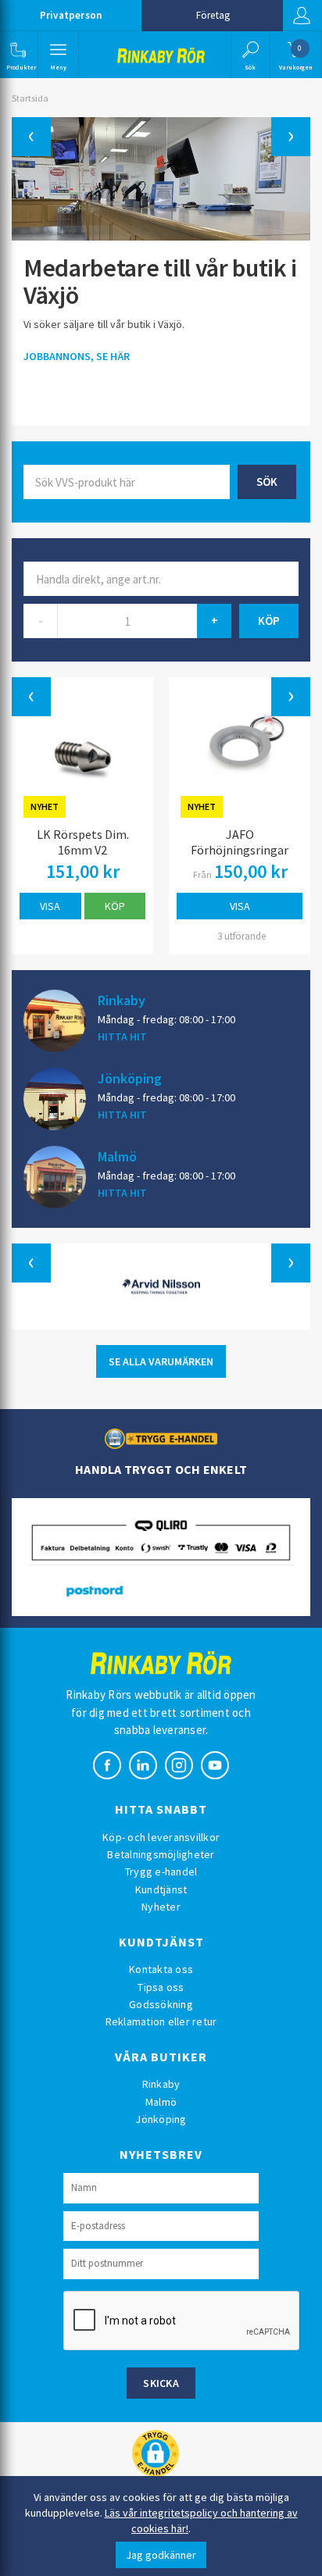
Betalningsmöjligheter (161, 1854)
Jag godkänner (161, 2555)
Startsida (30, 98)
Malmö (117, 1156)
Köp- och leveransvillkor (161, 1837)
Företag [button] (213, 15)
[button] (18, 55)
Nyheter (161, 1907)
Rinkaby (122, 1000)
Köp (115, 906)
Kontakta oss (161, 1969)
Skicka (161, 2383)
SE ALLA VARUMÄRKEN (161, 1361)
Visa (50, 906)
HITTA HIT (122, 1036)
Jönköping (130, 1078)
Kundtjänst (161, 1889)
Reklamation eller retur (161, 2021)
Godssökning (161, 2004)
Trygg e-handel (161, 1871)
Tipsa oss (161, 1987)
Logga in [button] (302, 16)
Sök (267, 482)
